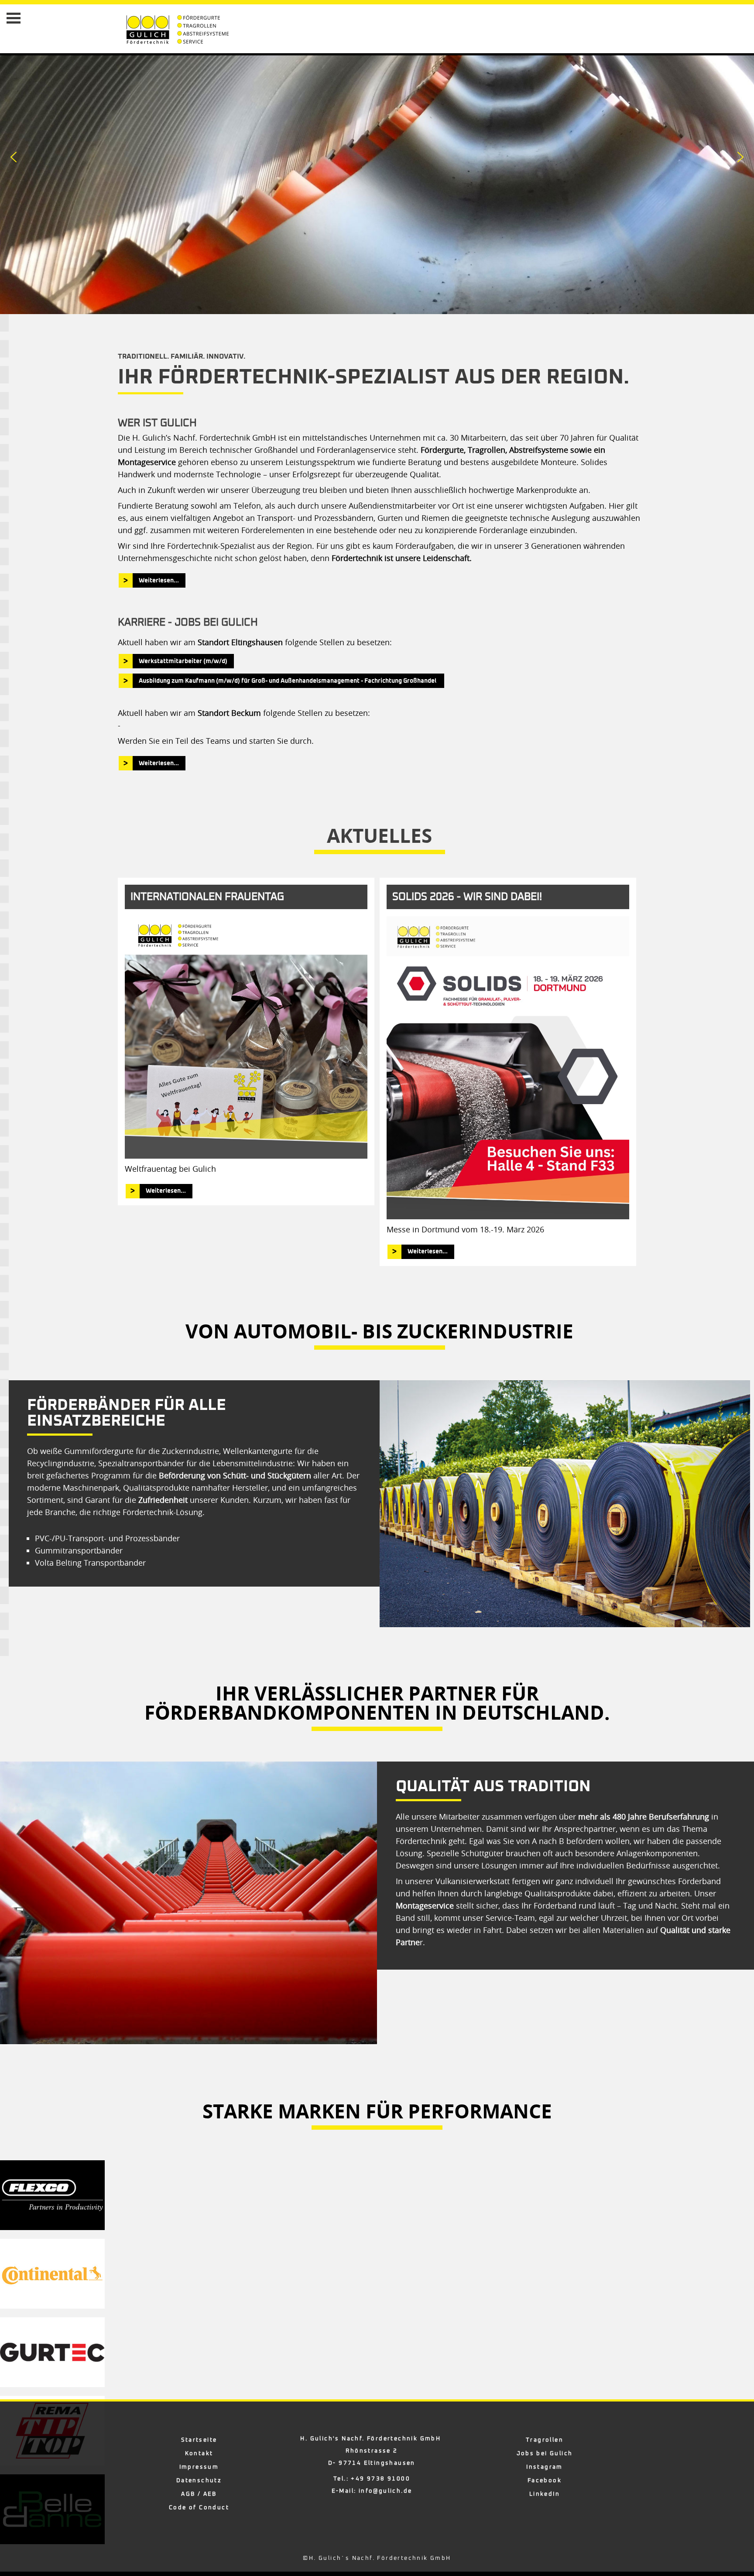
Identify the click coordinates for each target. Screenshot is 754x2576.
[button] (14, 157)
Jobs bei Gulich (545, 2454)
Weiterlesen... (159, 581)
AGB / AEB (199, 2494)
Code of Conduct (199, 2508)
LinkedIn (545, 2494)
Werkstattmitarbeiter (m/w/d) (183, 661)
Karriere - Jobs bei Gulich (188, 623)
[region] (565, 1504)
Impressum (199, 2467)
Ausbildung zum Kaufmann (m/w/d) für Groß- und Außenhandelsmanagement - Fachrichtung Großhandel (288, 681)
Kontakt (199, 2454)
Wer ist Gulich (157, 423)
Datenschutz (199, 2481)
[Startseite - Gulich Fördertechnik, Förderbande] (150, 29)
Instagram (545, 2467)
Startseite (199, 2440)
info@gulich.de (386, 2491)
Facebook (545, 2481)
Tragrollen (545, 2440)
